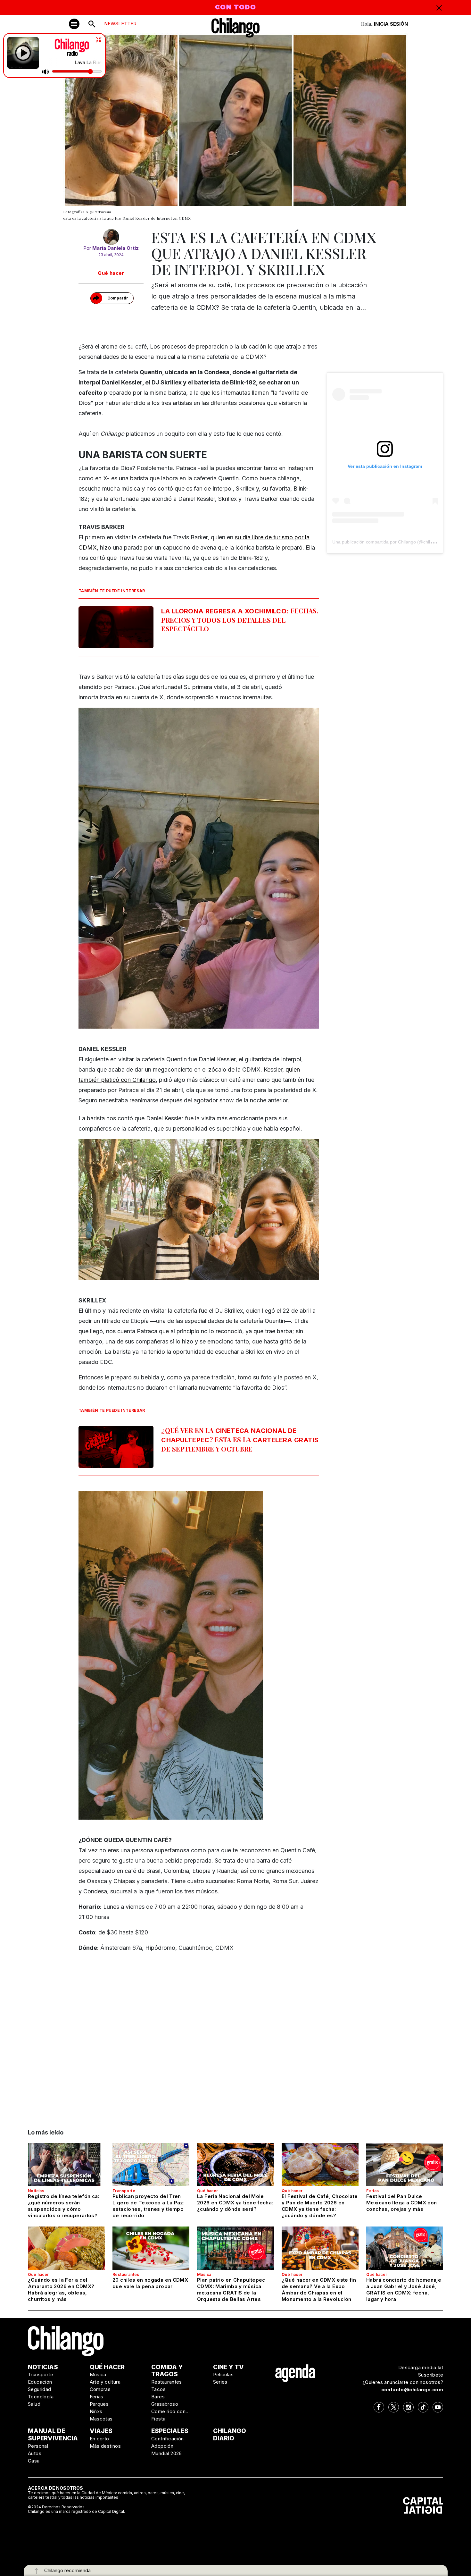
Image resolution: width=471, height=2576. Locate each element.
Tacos (158, 2389)
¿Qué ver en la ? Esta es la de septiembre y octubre (240, 1440)
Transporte (124, 2191)
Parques (99, 2404)
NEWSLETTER (120, 24)
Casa (34, 2461)
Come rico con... (170, 2411)
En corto (99, 2439)
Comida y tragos (167, 2371)
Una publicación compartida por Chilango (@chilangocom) (391, 542)
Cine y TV (228, 2367)
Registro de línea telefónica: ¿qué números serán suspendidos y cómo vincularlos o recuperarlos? (64, 2206)
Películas (223, 2374)
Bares (158, 2397)
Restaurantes (126, 2274)
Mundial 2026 (167, 2453)
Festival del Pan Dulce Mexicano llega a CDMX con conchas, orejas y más (401, 2203)
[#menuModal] (74, 24)
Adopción (162, 2446)
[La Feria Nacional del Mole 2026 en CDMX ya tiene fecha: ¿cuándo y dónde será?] (235, 2165)
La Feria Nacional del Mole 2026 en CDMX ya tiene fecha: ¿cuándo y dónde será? (235, 2203)
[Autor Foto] (111, 237)
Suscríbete (431, 2375)
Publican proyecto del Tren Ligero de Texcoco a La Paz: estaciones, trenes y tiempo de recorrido (149, 2206)
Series (220, 2382)
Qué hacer (111, 273)
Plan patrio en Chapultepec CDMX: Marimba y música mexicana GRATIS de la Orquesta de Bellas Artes (231, 2290)
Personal (38, 2446)
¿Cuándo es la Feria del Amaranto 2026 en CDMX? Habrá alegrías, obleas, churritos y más (61, 2290)
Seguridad (40, 2389)
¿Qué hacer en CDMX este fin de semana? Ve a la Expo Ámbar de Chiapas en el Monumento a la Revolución (319, 2290)
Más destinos (105, 2446)
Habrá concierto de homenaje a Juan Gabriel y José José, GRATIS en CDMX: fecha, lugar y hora (404, 2290)
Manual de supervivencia (53, 2435)
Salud (34, 2404)
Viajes (101, 2431)
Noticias (36, 2191)
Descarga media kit (421, 2367)
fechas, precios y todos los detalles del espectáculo (240, 620)
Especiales (170, 2431)
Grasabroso (165, 2404)
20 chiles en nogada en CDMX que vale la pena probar (150, 2283)
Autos (35, 2453)
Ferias (372, 2191)
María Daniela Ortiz (116, 248)
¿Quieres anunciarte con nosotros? (403, 2382)
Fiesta (158, 2419)
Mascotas (101, 2419)
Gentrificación (168, 2439)
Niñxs (96, 2411)
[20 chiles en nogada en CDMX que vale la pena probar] (151, 2248)
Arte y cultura (105, 2382)
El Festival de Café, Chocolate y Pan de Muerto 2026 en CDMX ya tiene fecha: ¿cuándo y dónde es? (320, 2206)
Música (204, 2274)
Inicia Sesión (391, 24)
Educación (40, 2382)
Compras (100, 2389)
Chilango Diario (230, 2435)
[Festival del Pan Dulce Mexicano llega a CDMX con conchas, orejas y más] (405, 2165)
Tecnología (41, 2397)
